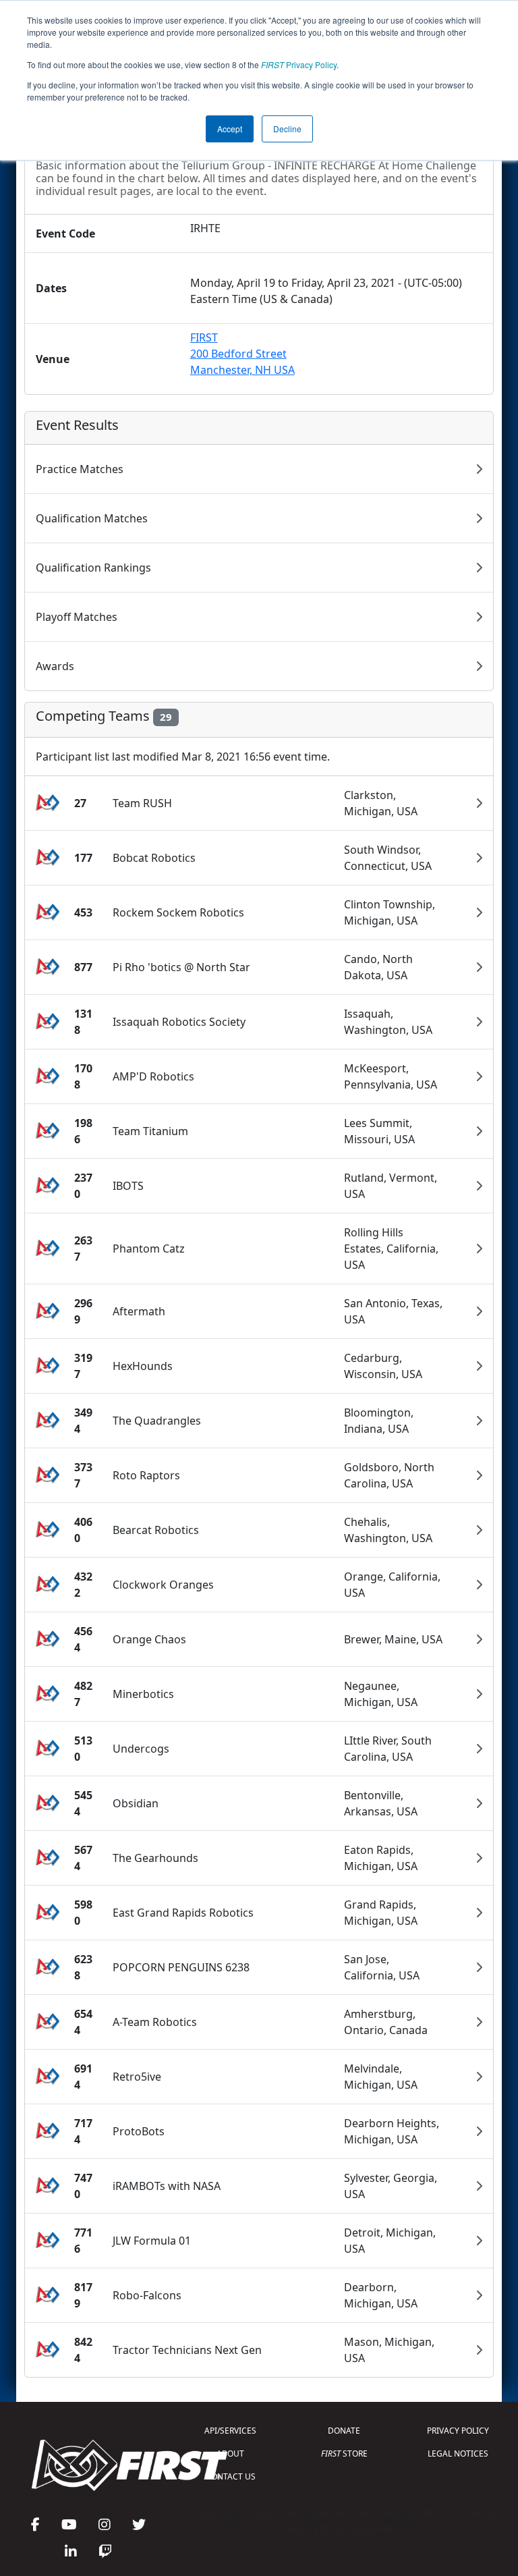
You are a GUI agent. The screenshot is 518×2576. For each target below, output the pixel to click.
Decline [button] (287, 129)
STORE (344, 2454)
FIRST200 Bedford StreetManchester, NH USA (242, 354)
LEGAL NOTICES (458, 2454)
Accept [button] (230, 129)
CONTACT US (231, 2476)
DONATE (344, 2431)
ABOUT (230, 2454)
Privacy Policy (299, 64)
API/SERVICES (230, 2431)
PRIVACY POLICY (458, 2431)
